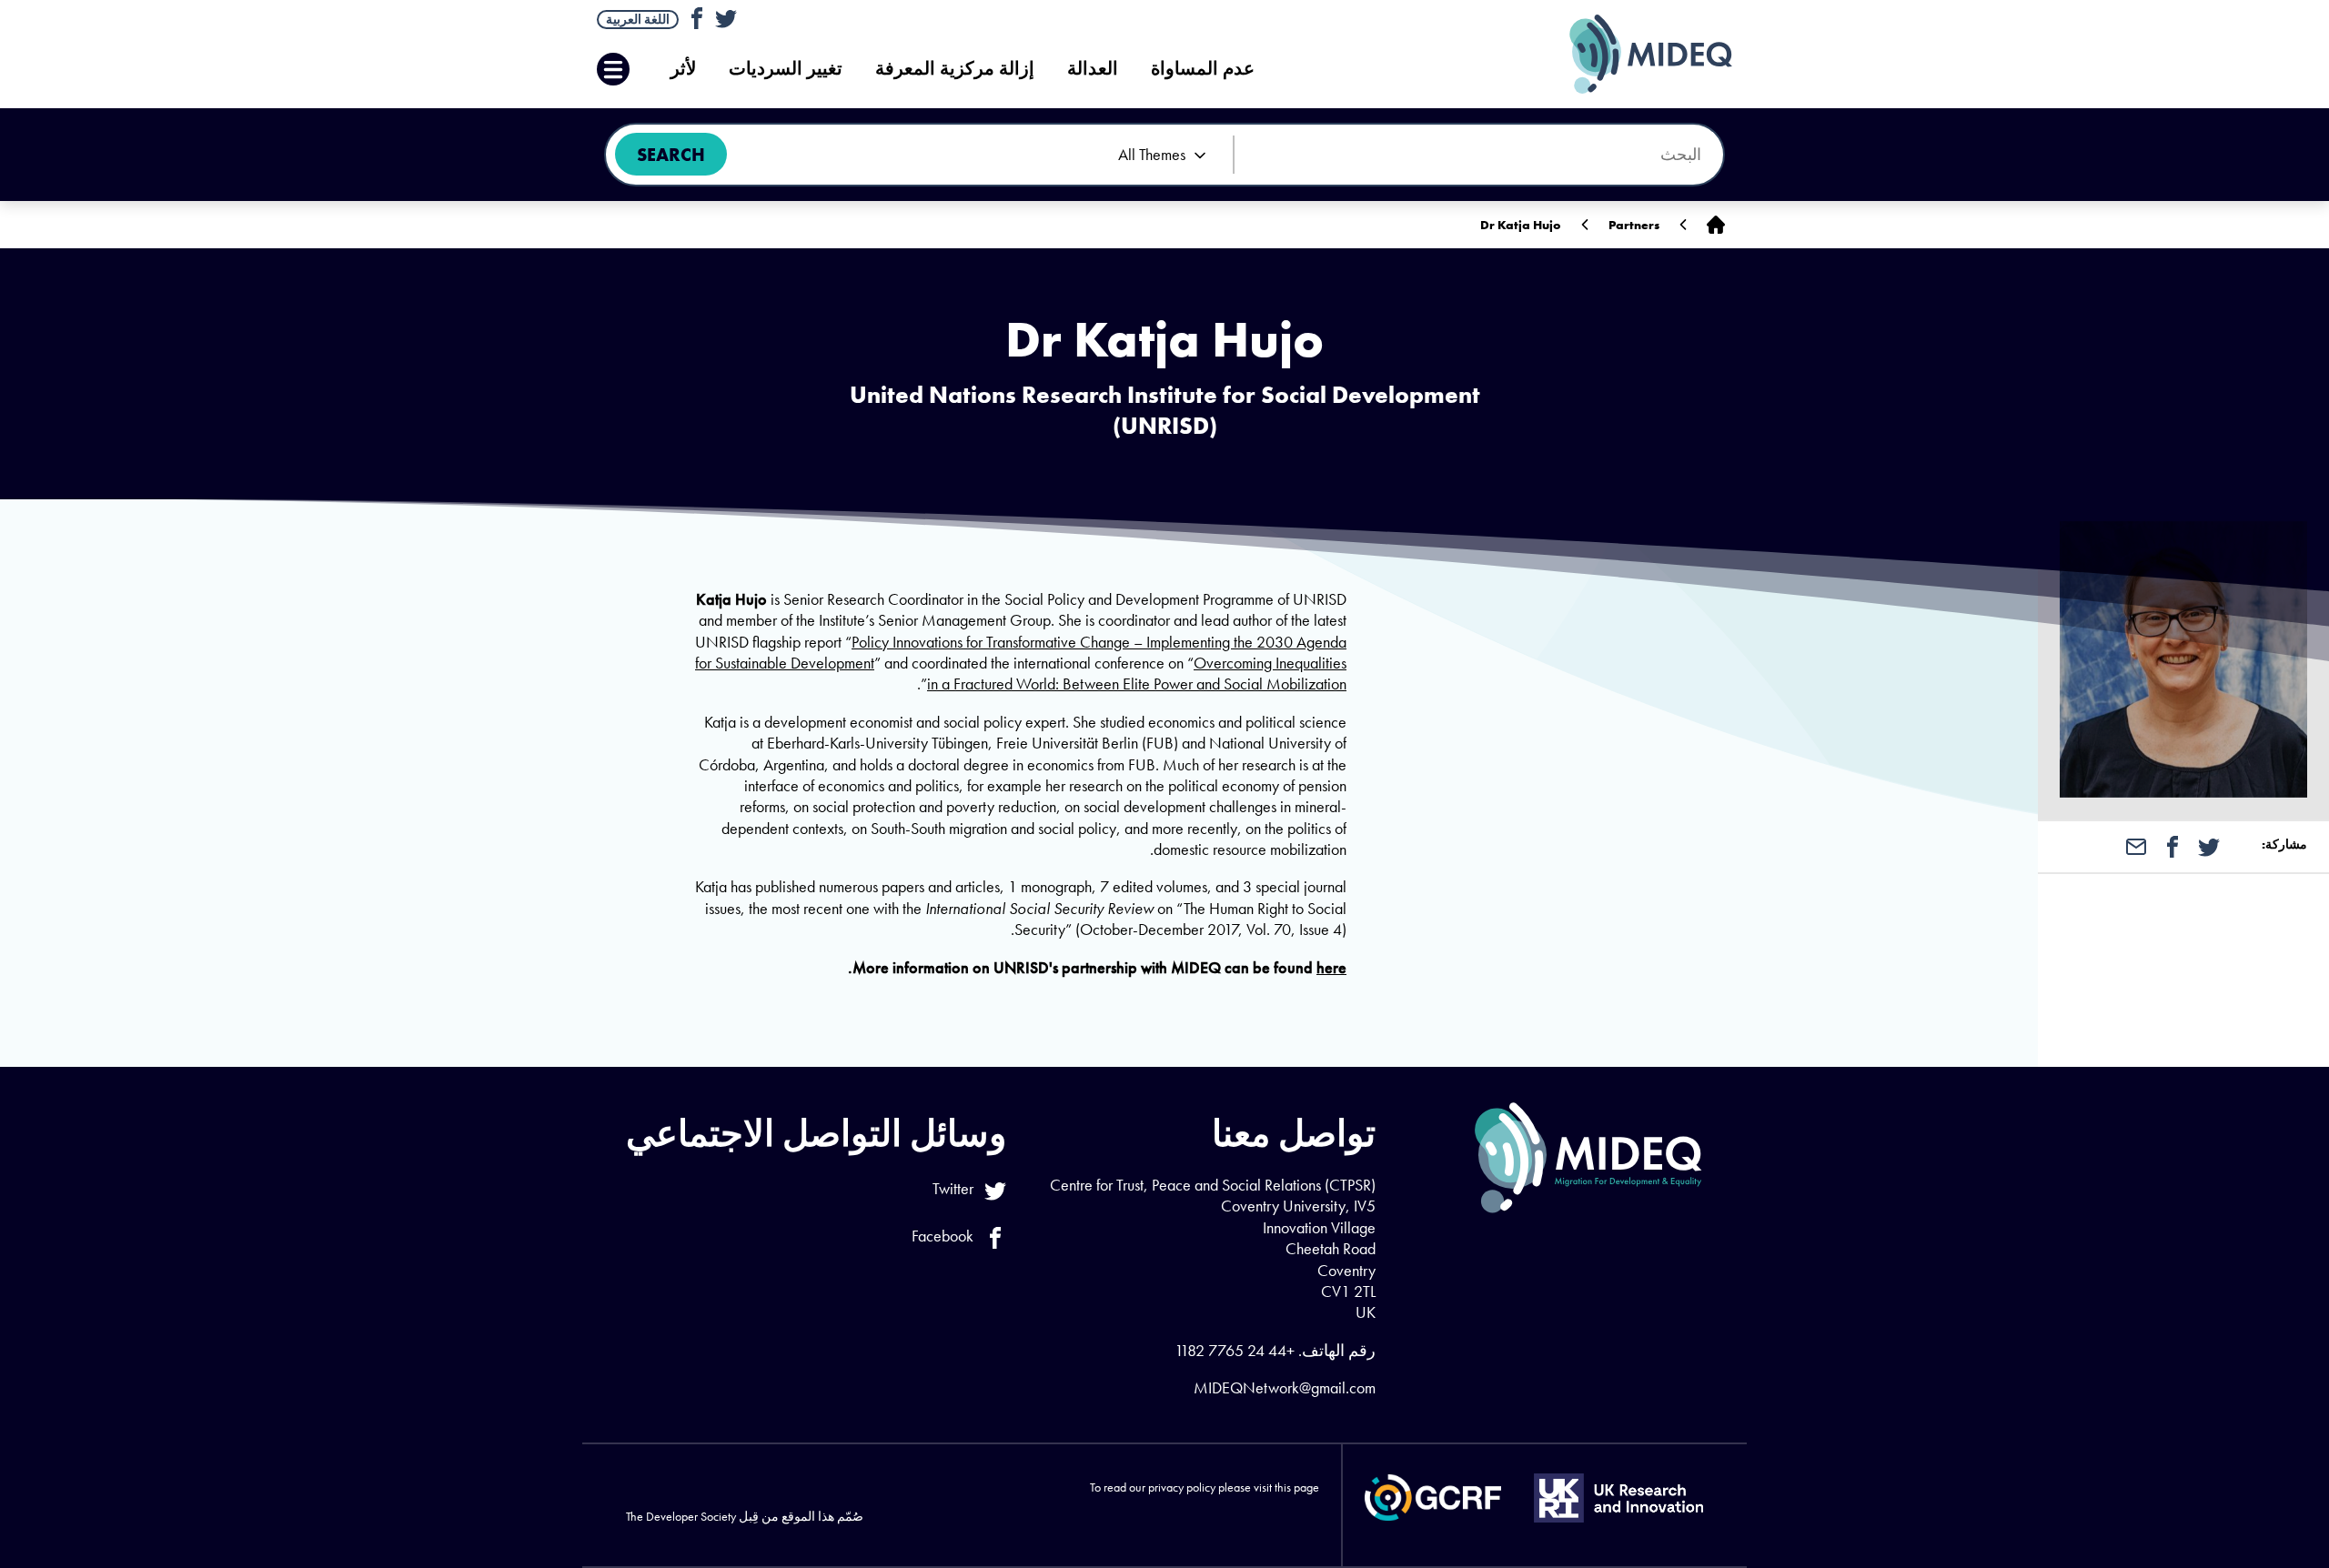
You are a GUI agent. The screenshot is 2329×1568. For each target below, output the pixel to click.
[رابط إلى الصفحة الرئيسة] (1716, 225)
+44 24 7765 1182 (1235, 1350)
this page (1297, 1487)
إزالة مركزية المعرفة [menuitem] (955, 69)
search (671, 155)
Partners (1634, 225)
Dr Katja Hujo (1521, 225)
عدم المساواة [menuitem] (1203, 69)
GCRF (1433, 1498)
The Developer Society (681, 1516)
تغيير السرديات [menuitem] (786, 69)
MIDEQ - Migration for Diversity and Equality (1632, 54)
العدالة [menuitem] (1093, 69)
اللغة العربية (638, 19)
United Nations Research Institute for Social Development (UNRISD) (1165, 410)
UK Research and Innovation (1618, 1498)
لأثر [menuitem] (683, 69)
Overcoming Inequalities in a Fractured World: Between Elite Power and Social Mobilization (1137, 673)
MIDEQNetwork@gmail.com (1285, 1387)
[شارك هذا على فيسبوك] (2173, 845)
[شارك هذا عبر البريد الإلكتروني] (2136, 845)
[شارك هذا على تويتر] (2209, 845)
